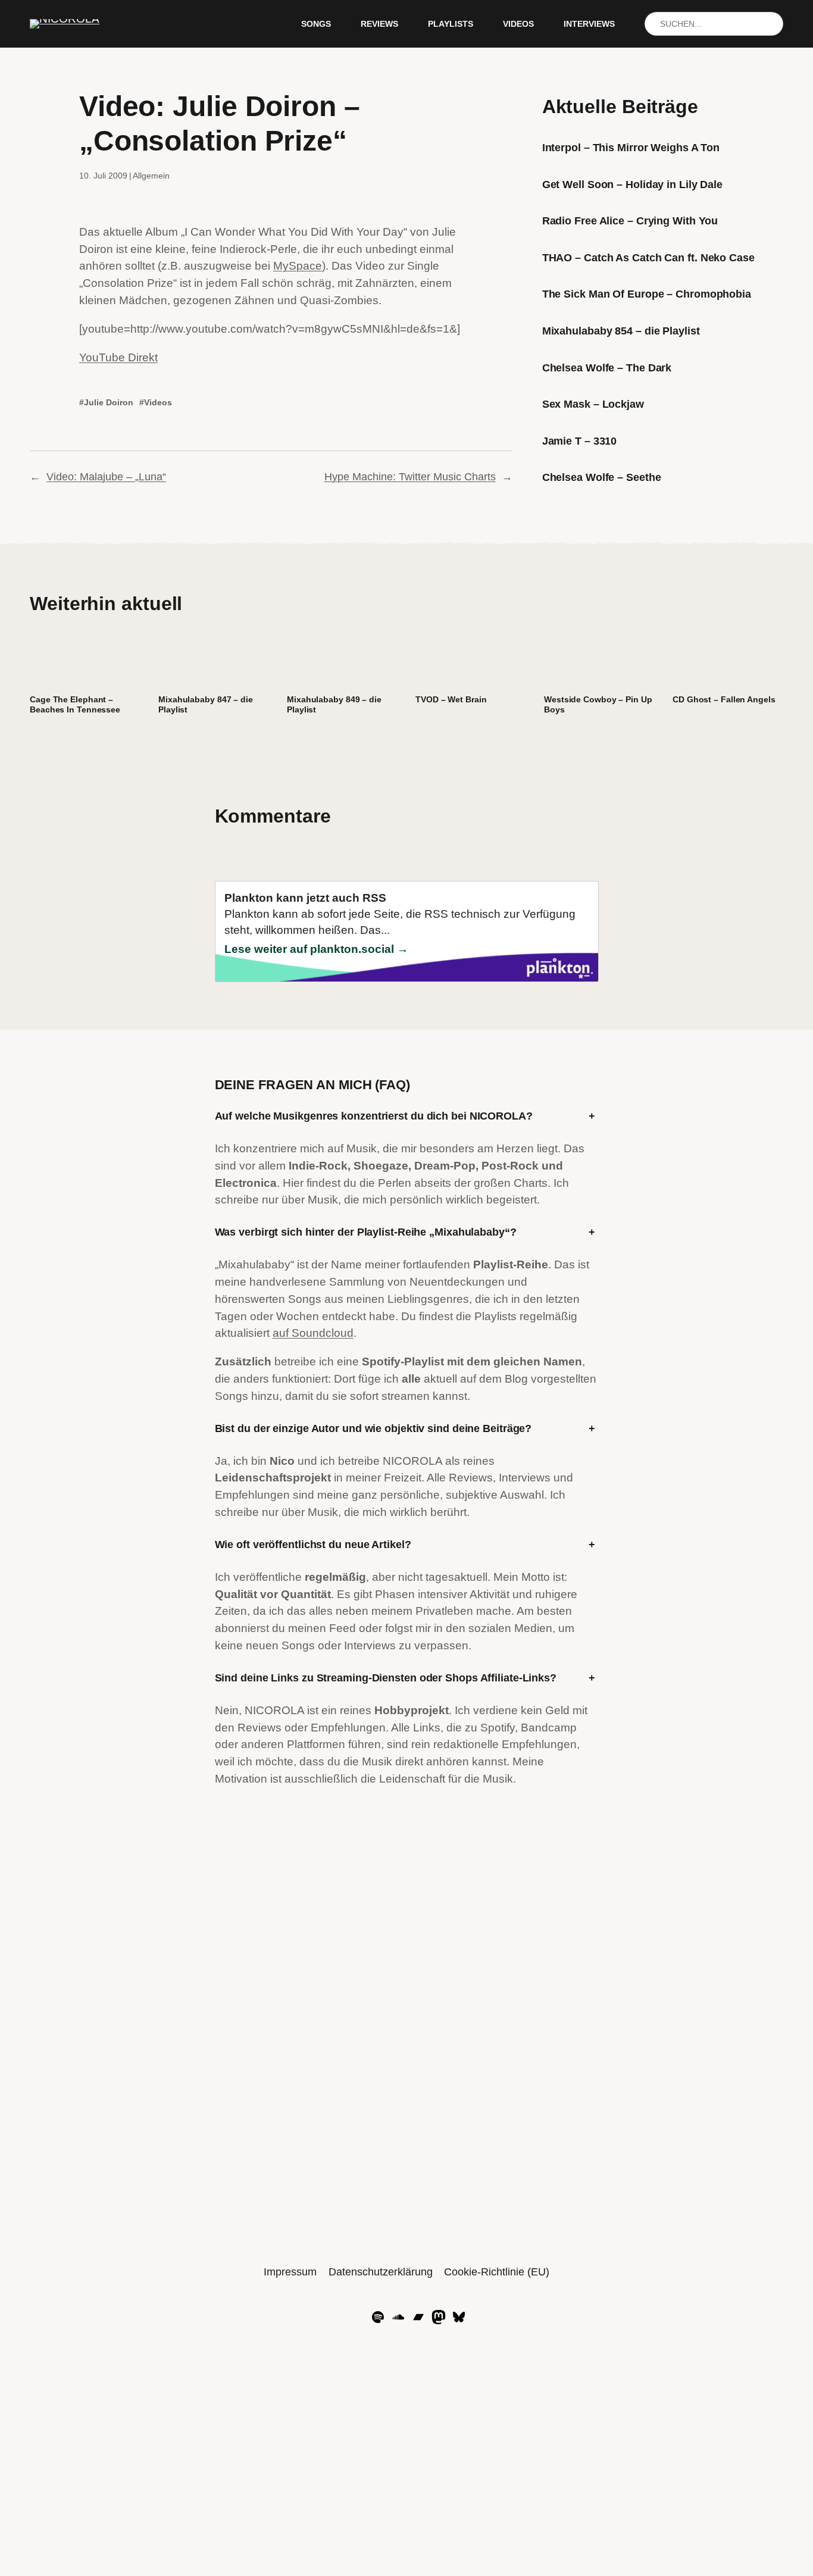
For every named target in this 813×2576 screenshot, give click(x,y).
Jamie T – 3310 (580, 441)
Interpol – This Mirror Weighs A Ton (631, 148)
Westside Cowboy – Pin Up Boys (598, 704)
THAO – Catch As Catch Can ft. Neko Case (648, 258)
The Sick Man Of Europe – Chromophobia (647, 294)
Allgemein (151, 176)
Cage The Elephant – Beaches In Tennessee (75, 704)
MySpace (298, 266)
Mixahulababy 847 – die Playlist (206, 704)
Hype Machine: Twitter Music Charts (410, 477)
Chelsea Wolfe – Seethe (602, 477)
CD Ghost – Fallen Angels (724, 699)
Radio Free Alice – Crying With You (630, 221)
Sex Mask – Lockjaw (593, 404)
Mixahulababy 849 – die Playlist (334, 704)
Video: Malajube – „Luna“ (106, 477)
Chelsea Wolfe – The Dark (607, 368)
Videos (158, 402)
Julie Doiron (109, 402)
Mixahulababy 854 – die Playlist (621, 331)
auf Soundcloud (313, 1333)
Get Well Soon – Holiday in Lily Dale (632, 185)
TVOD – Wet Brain (451, 699)
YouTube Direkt (118, 357)
